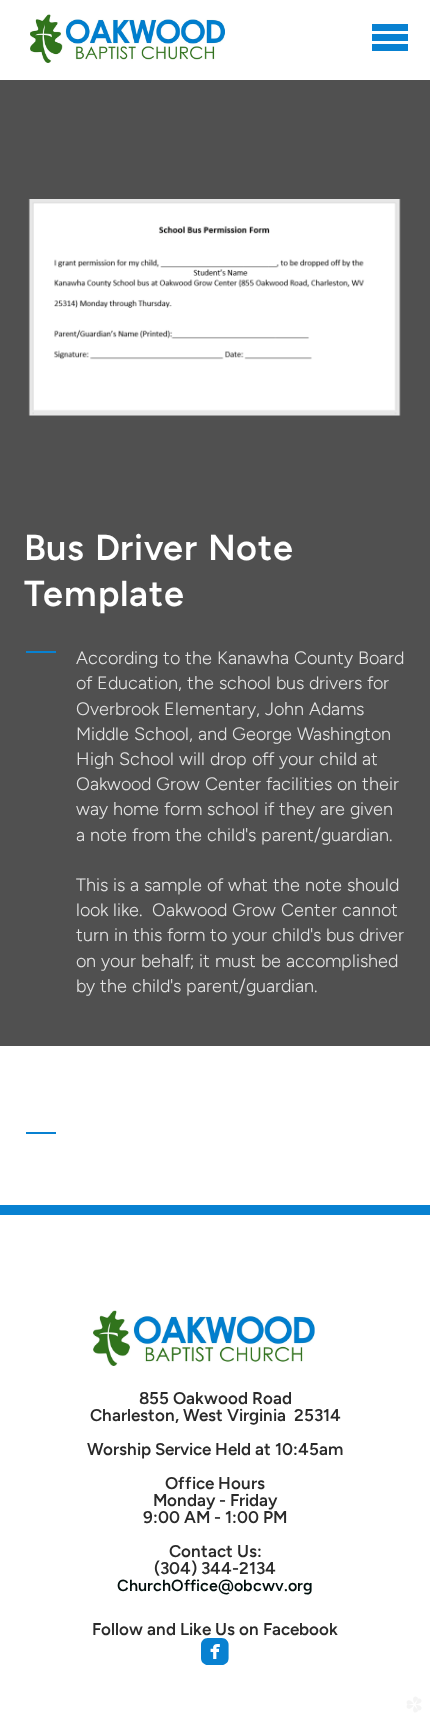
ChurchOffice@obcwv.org (215, 1585)
